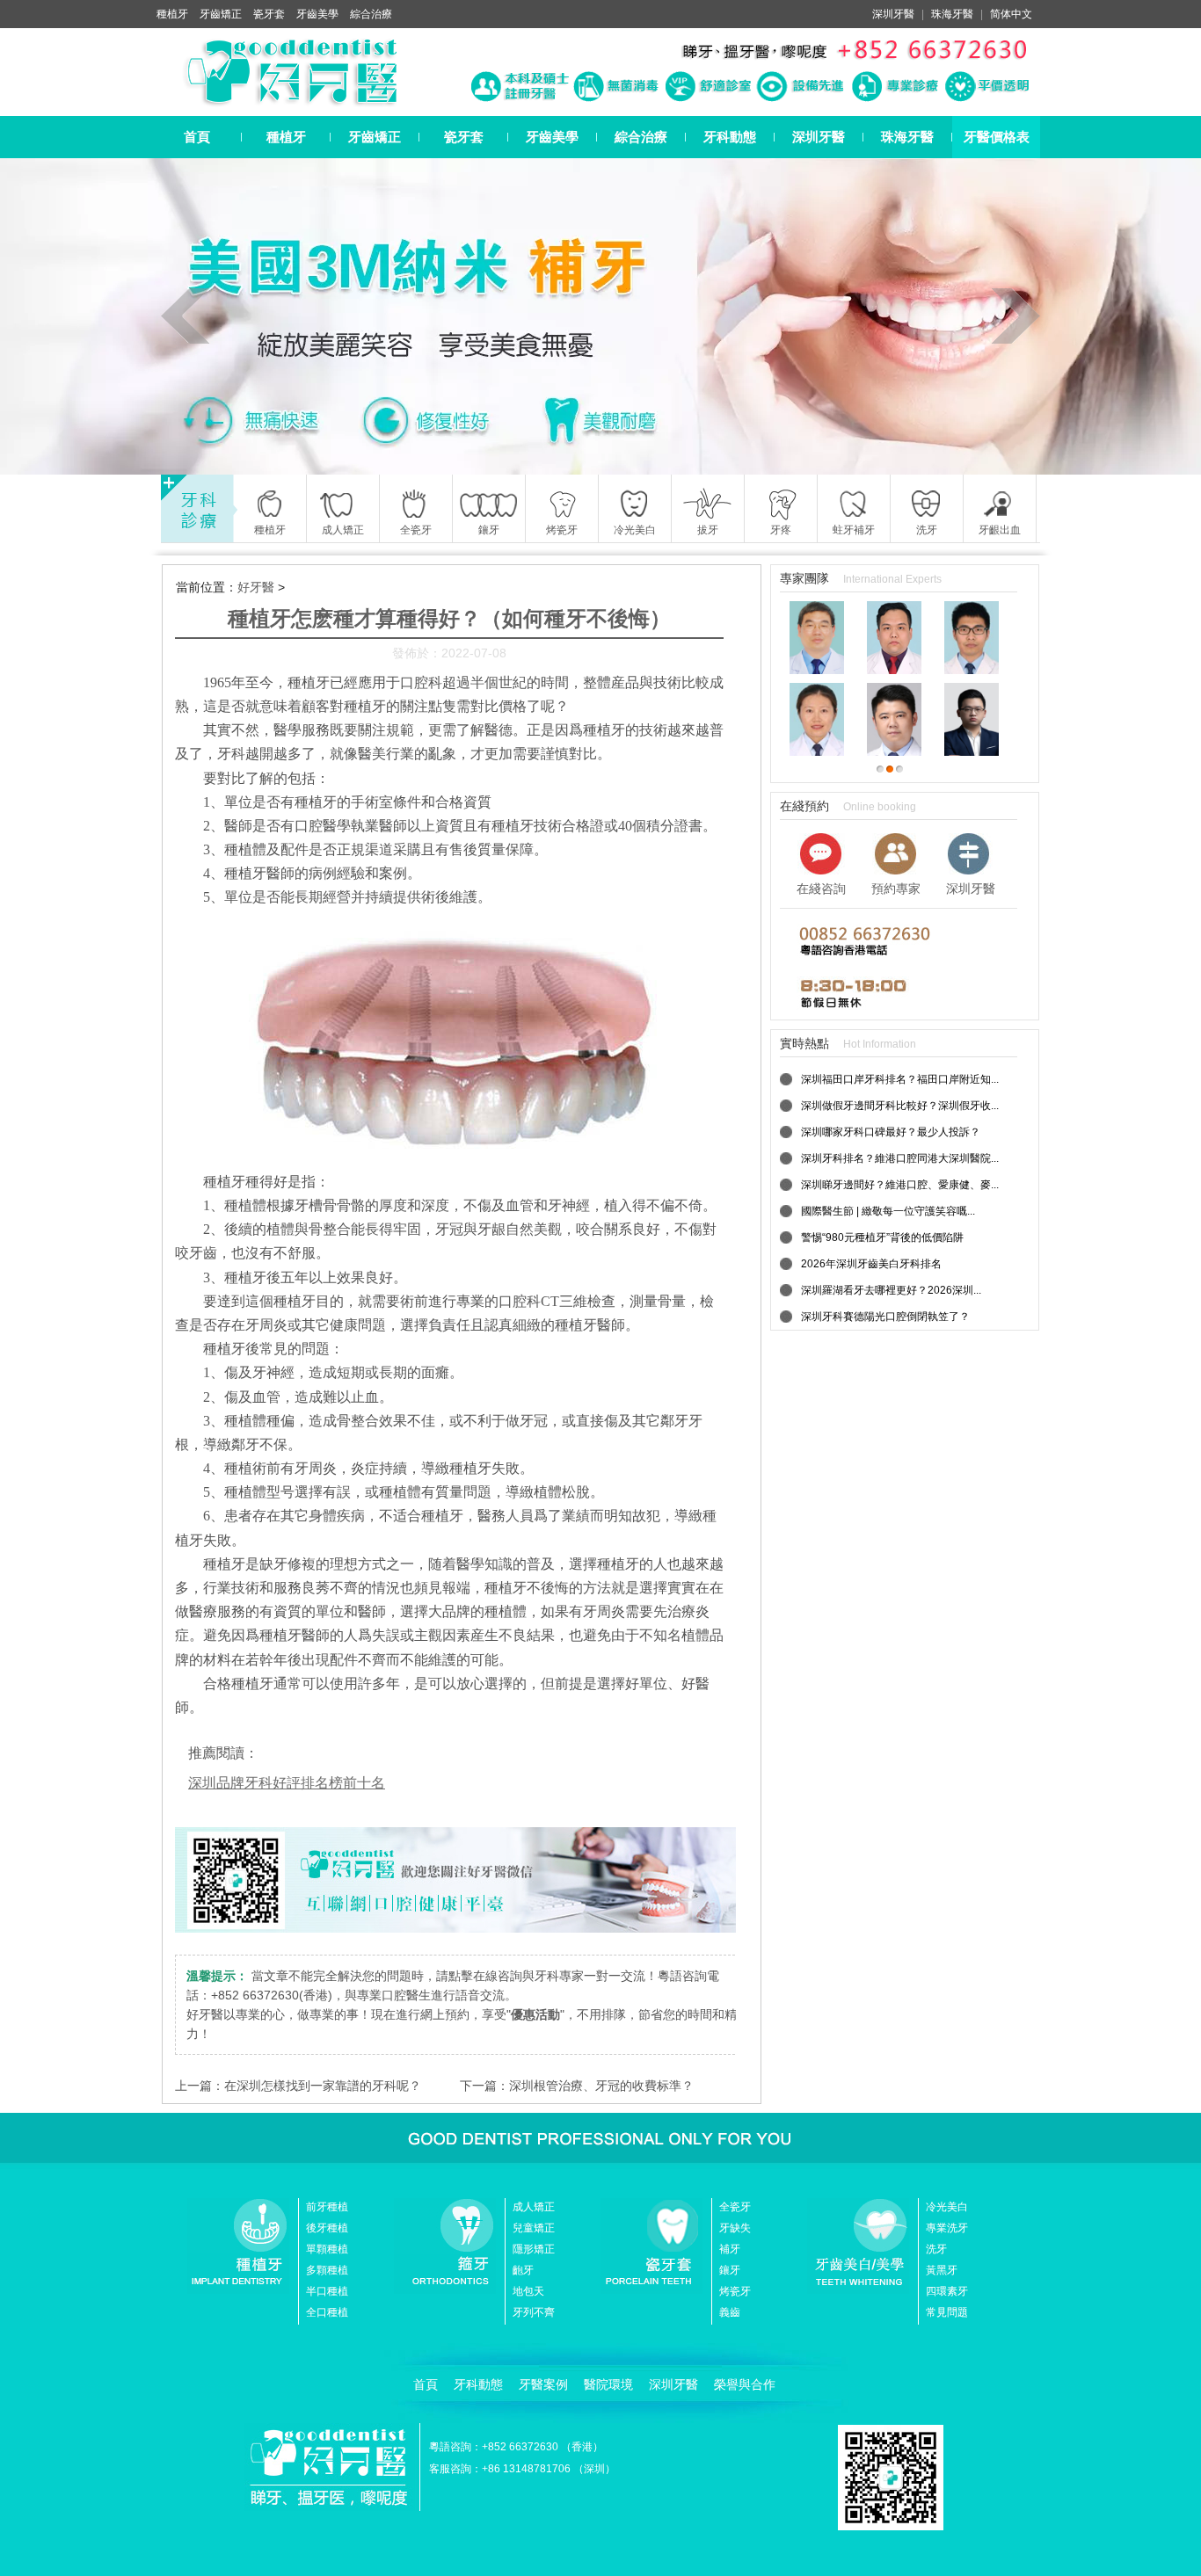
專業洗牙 (947, 2228)
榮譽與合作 (745, 2384)
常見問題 (947, 2312)
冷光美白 (947, 2207)
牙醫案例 (543, 2384)
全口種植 (327, 2312)
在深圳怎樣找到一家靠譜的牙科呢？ (323, 2086)
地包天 (528, 2291)
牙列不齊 (534, 2312)
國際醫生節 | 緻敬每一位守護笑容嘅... (888, 1211)
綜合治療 (371, 14)
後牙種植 (327, 2228)
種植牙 (172, 14)
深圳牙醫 (893, 14)
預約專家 (896, 889)
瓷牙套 (269, 14)
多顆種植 (327, 2270)
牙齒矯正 (221, 14)
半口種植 (327, 2291)
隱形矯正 (534, 2249)
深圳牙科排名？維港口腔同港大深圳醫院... (900, 1158)
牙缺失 (735, 2228)
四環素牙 (947, 2291)
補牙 (730, 2249)
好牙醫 (256, 587)
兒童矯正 (534, 2228)
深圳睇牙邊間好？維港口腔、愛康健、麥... (900, 1185)
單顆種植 (327, 2249)
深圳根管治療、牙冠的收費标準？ (601, 2086)
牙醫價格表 (997, 137)
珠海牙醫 (952, 14)
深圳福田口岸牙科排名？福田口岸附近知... (900, 1079)
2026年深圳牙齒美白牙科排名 (871, 1264)
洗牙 (936, 2249)
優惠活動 (535, 2014)
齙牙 (523, 2270)
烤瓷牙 (735, 2291)
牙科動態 (730, 137)
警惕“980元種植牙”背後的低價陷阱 (882, 1237)
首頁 (197, 137)
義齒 (730, 2312)
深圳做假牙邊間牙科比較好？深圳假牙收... (900, 1106)
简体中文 (1011, 14)
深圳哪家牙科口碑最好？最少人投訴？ (891, 1132)
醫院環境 (608, 2384)
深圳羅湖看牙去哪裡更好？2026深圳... (891, 1290)
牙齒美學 (317, 14)
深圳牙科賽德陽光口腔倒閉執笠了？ (885, 1317)
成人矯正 (534, 2207)
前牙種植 (327, 2207)
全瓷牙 (735, 2207)
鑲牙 (730, 2270)
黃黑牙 (942, 2270)
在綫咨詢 (821, 889)
